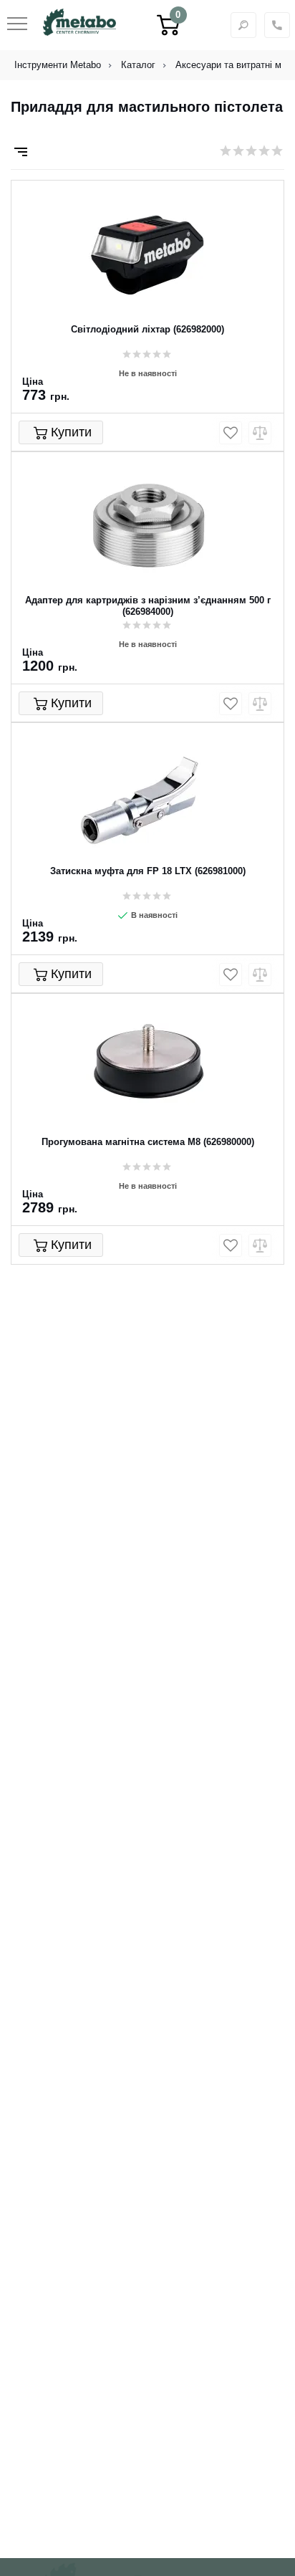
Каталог (138, 65)
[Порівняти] (260, 433)
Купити (71, 432)
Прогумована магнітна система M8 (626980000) (148, 1142)
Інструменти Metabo (58, 65)
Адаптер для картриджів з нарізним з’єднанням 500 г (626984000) (148, 606)
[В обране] (231, 433)
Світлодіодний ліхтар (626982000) (147, 329)
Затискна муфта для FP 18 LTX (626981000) (148, 871)
